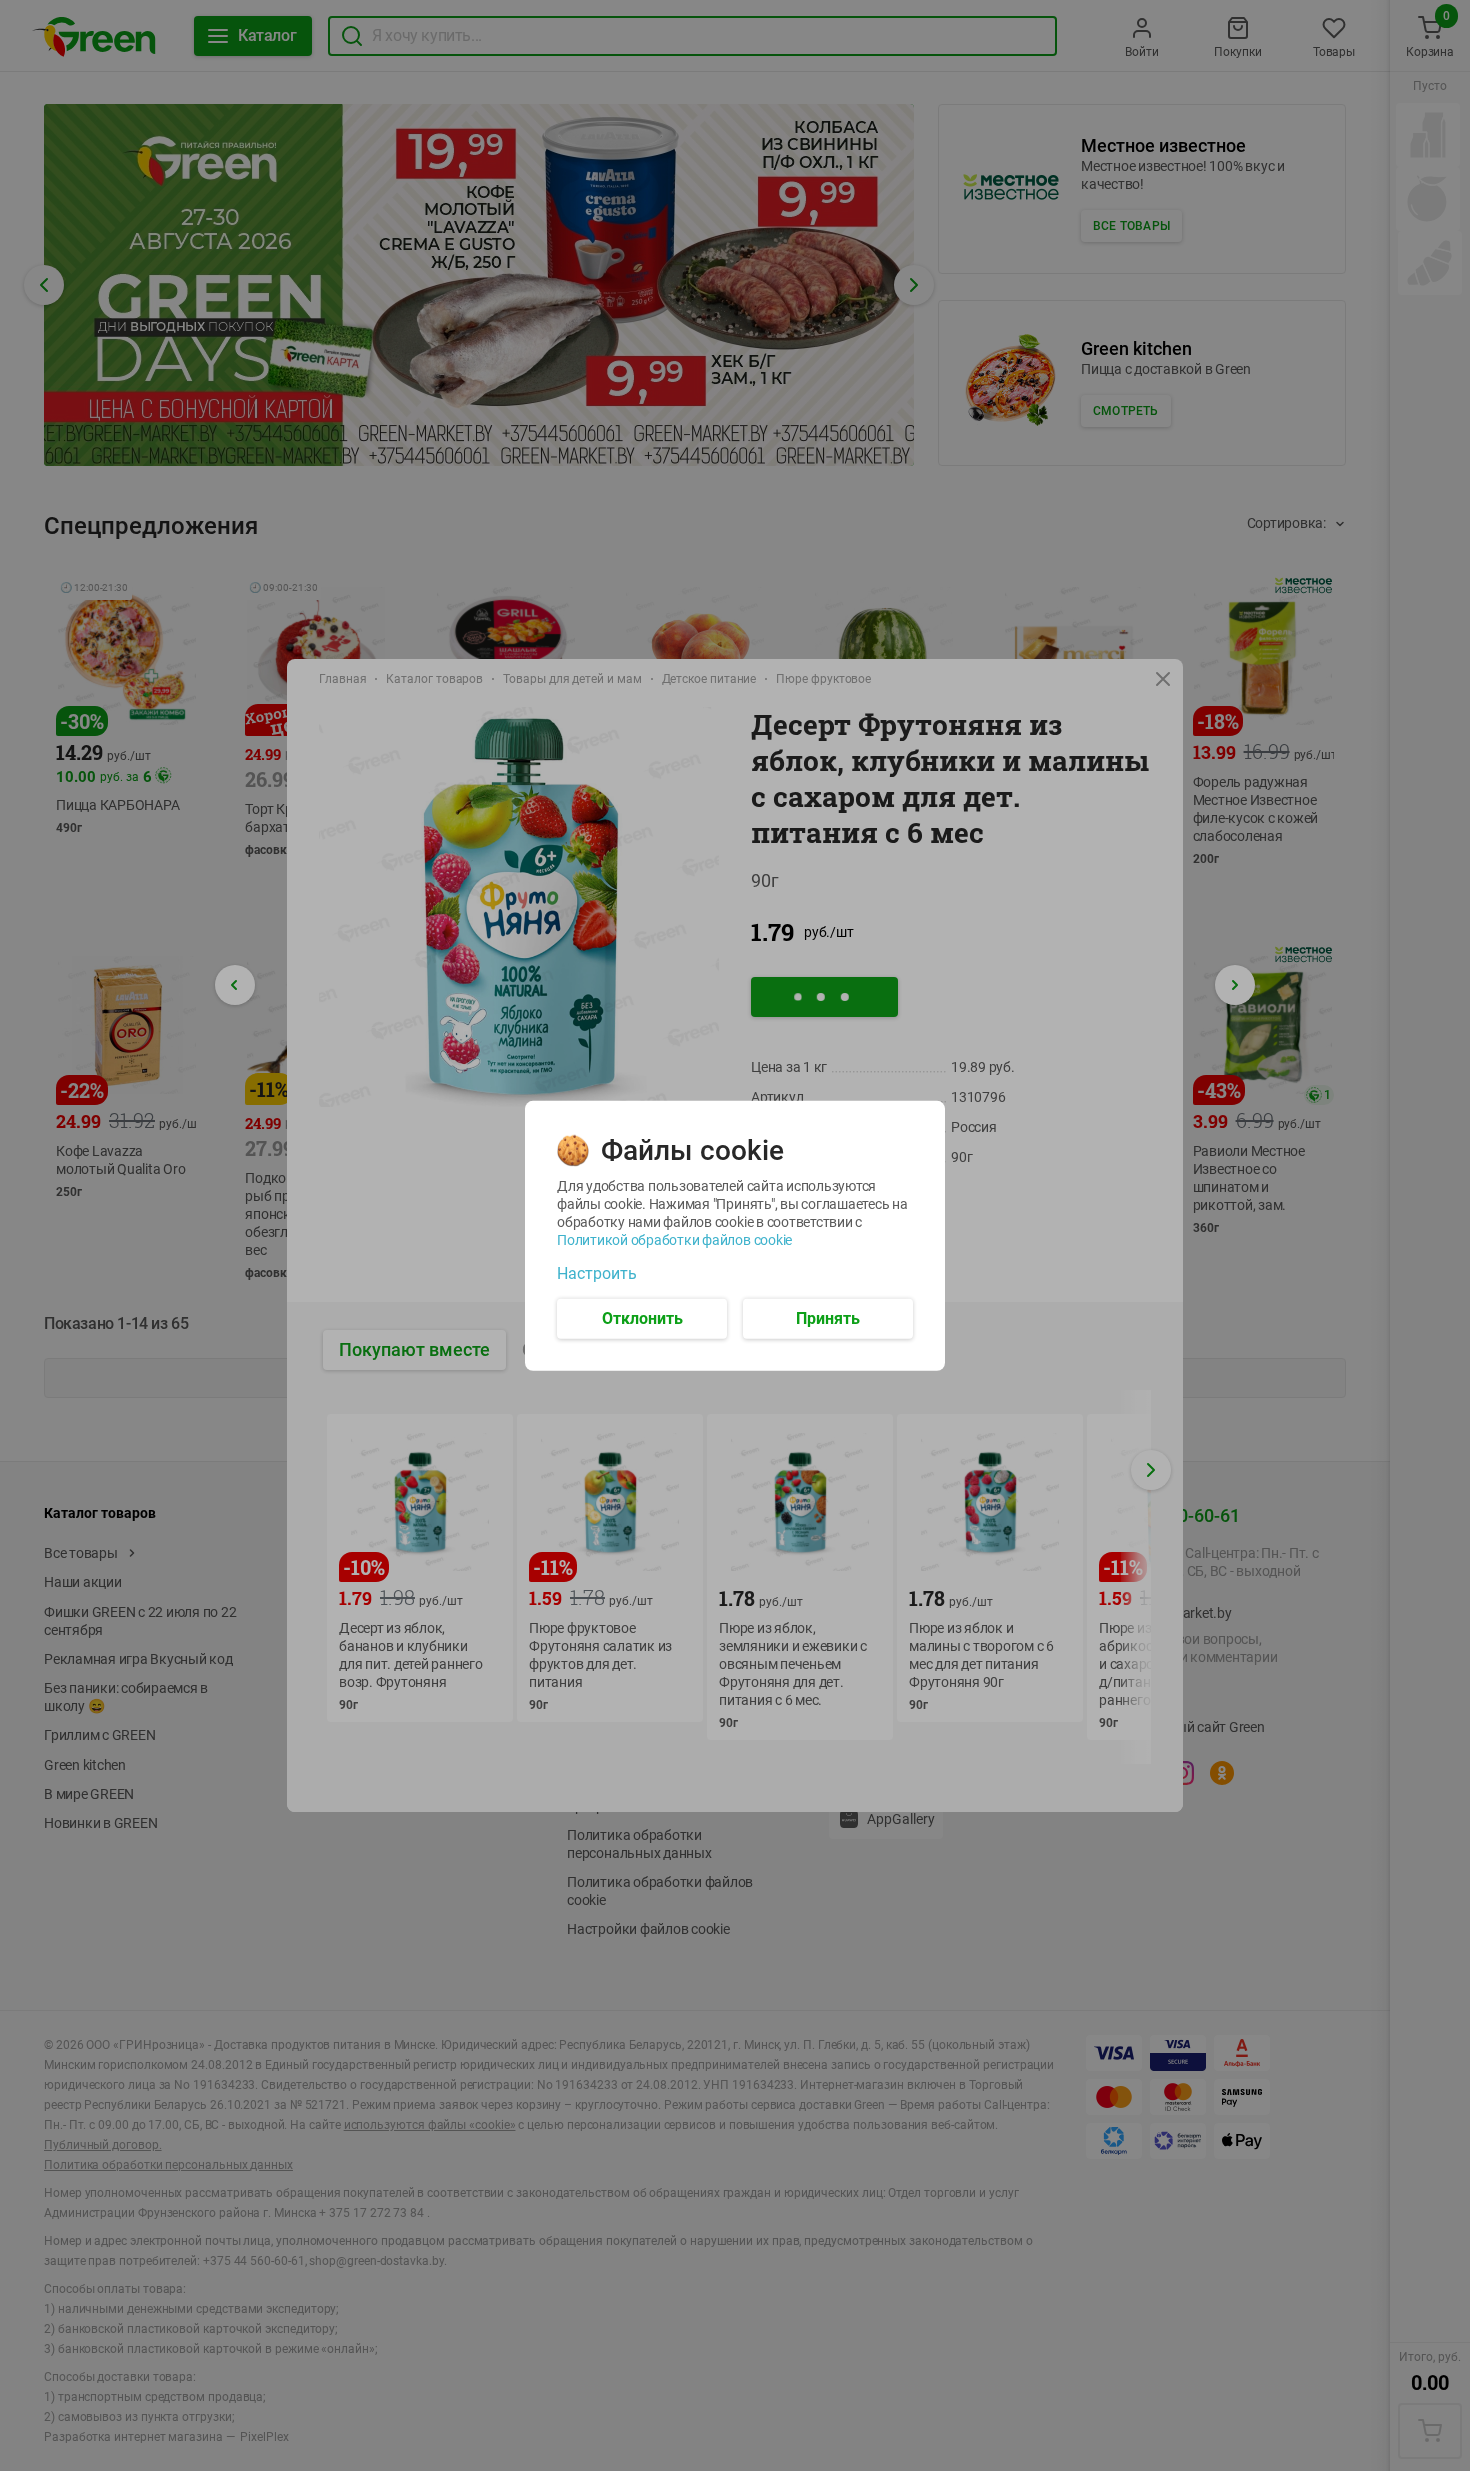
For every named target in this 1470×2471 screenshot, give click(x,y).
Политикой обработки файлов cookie (674, 1239)
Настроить (597, 1273)
